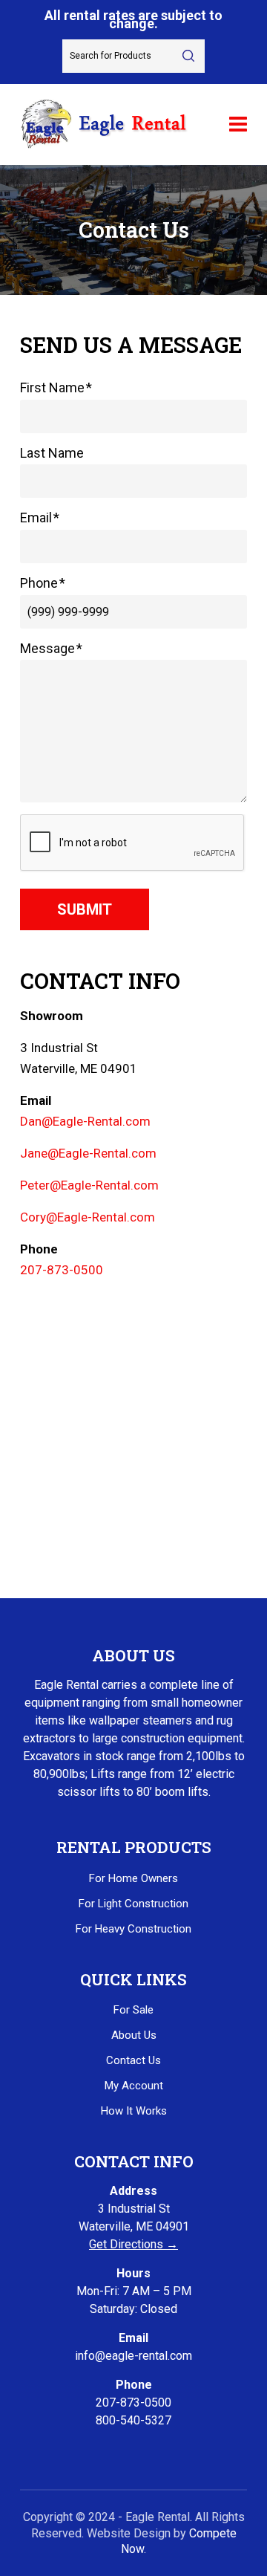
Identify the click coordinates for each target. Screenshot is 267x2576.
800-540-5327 (133, 2420)
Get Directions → (133, 2244)
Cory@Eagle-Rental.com (88, 1217)
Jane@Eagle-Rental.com (88, 1153)
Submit (85, 909)
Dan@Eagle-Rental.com (85, 1121)
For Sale (133, 2010)
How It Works (134, 2111)
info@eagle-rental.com (133, 2356)
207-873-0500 (62, 1270)
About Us (134, 2035)
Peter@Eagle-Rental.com (89, 1185)
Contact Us (133, 2060)
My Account (134, 2086)
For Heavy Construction (133, 1929)
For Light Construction (133, 1904)
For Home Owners (133, 1878)
